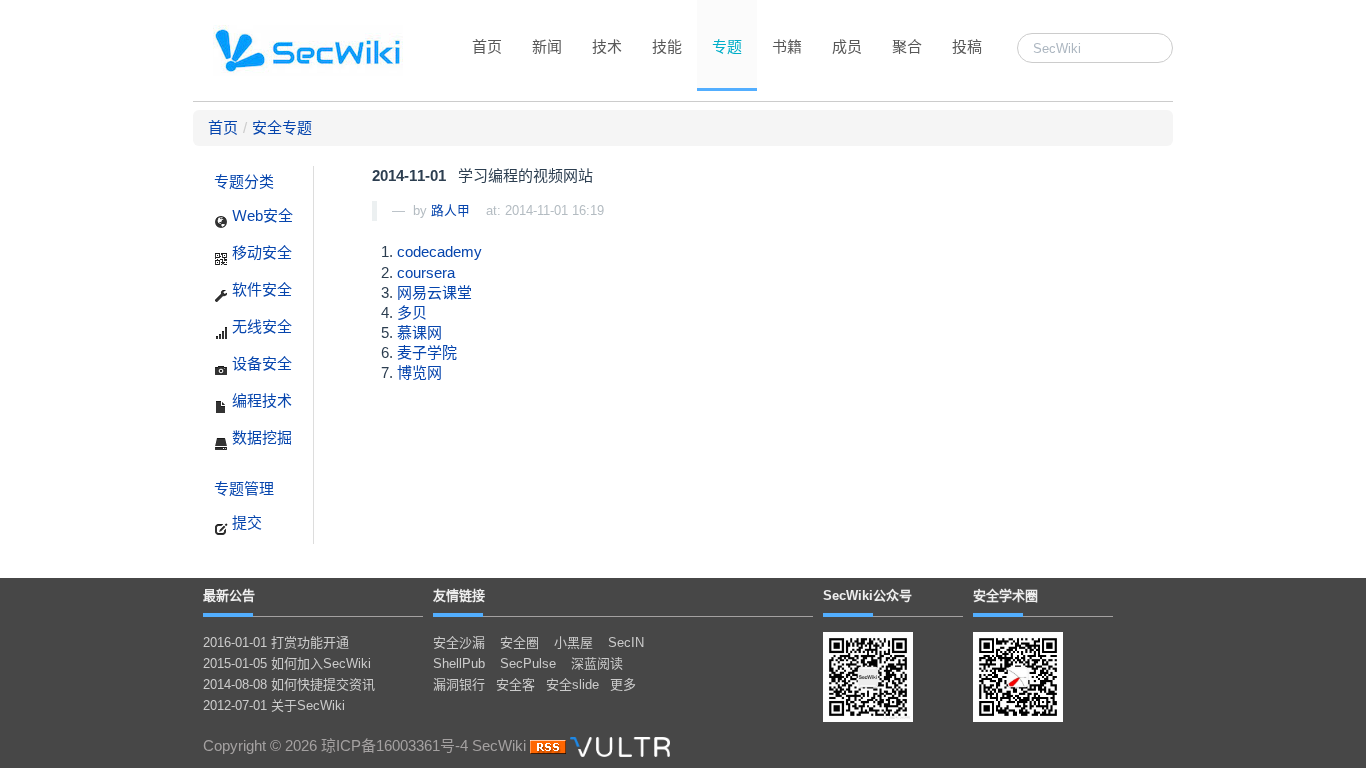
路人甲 (450, 210)
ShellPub (459, 663)
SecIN (626, 642)
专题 (727, 46)
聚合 (907, 46)
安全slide (572, 684)
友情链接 (459, 595)
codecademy (439, 251)
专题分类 (244, 181)
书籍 (787, 46)
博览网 (419, 372)
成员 (847, 46)
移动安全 (260, 252)
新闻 (547, 46)
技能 (667, 46)
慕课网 (419, 332)
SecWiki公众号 (867, 595)
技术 (607, 46)
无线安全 (260, 326)
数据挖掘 (260, 437)
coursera (426, 272)
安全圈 (519, 642)
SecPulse (528, 663)
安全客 (515, 684)
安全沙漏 (459, 642)
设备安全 (260, 363)
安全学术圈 (1005, 595)
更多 (623, 684)
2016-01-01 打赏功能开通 (276, 642)
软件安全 (260, 289)
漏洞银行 (459, 684)
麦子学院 (427, 352)
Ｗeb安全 (260, 215)
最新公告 (229, 595)
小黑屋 (573, 642)
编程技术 (260, 400)
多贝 (412, 312)
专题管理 (244, 488)
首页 (487, 46)
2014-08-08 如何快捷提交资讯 (289, 684)
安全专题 (282, 127)
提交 (245, 522)
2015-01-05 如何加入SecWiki (287, 663)
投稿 (967, 46)
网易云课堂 (434, 292)
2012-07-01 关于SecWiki (274, 705)
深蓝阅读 (597, 663)
